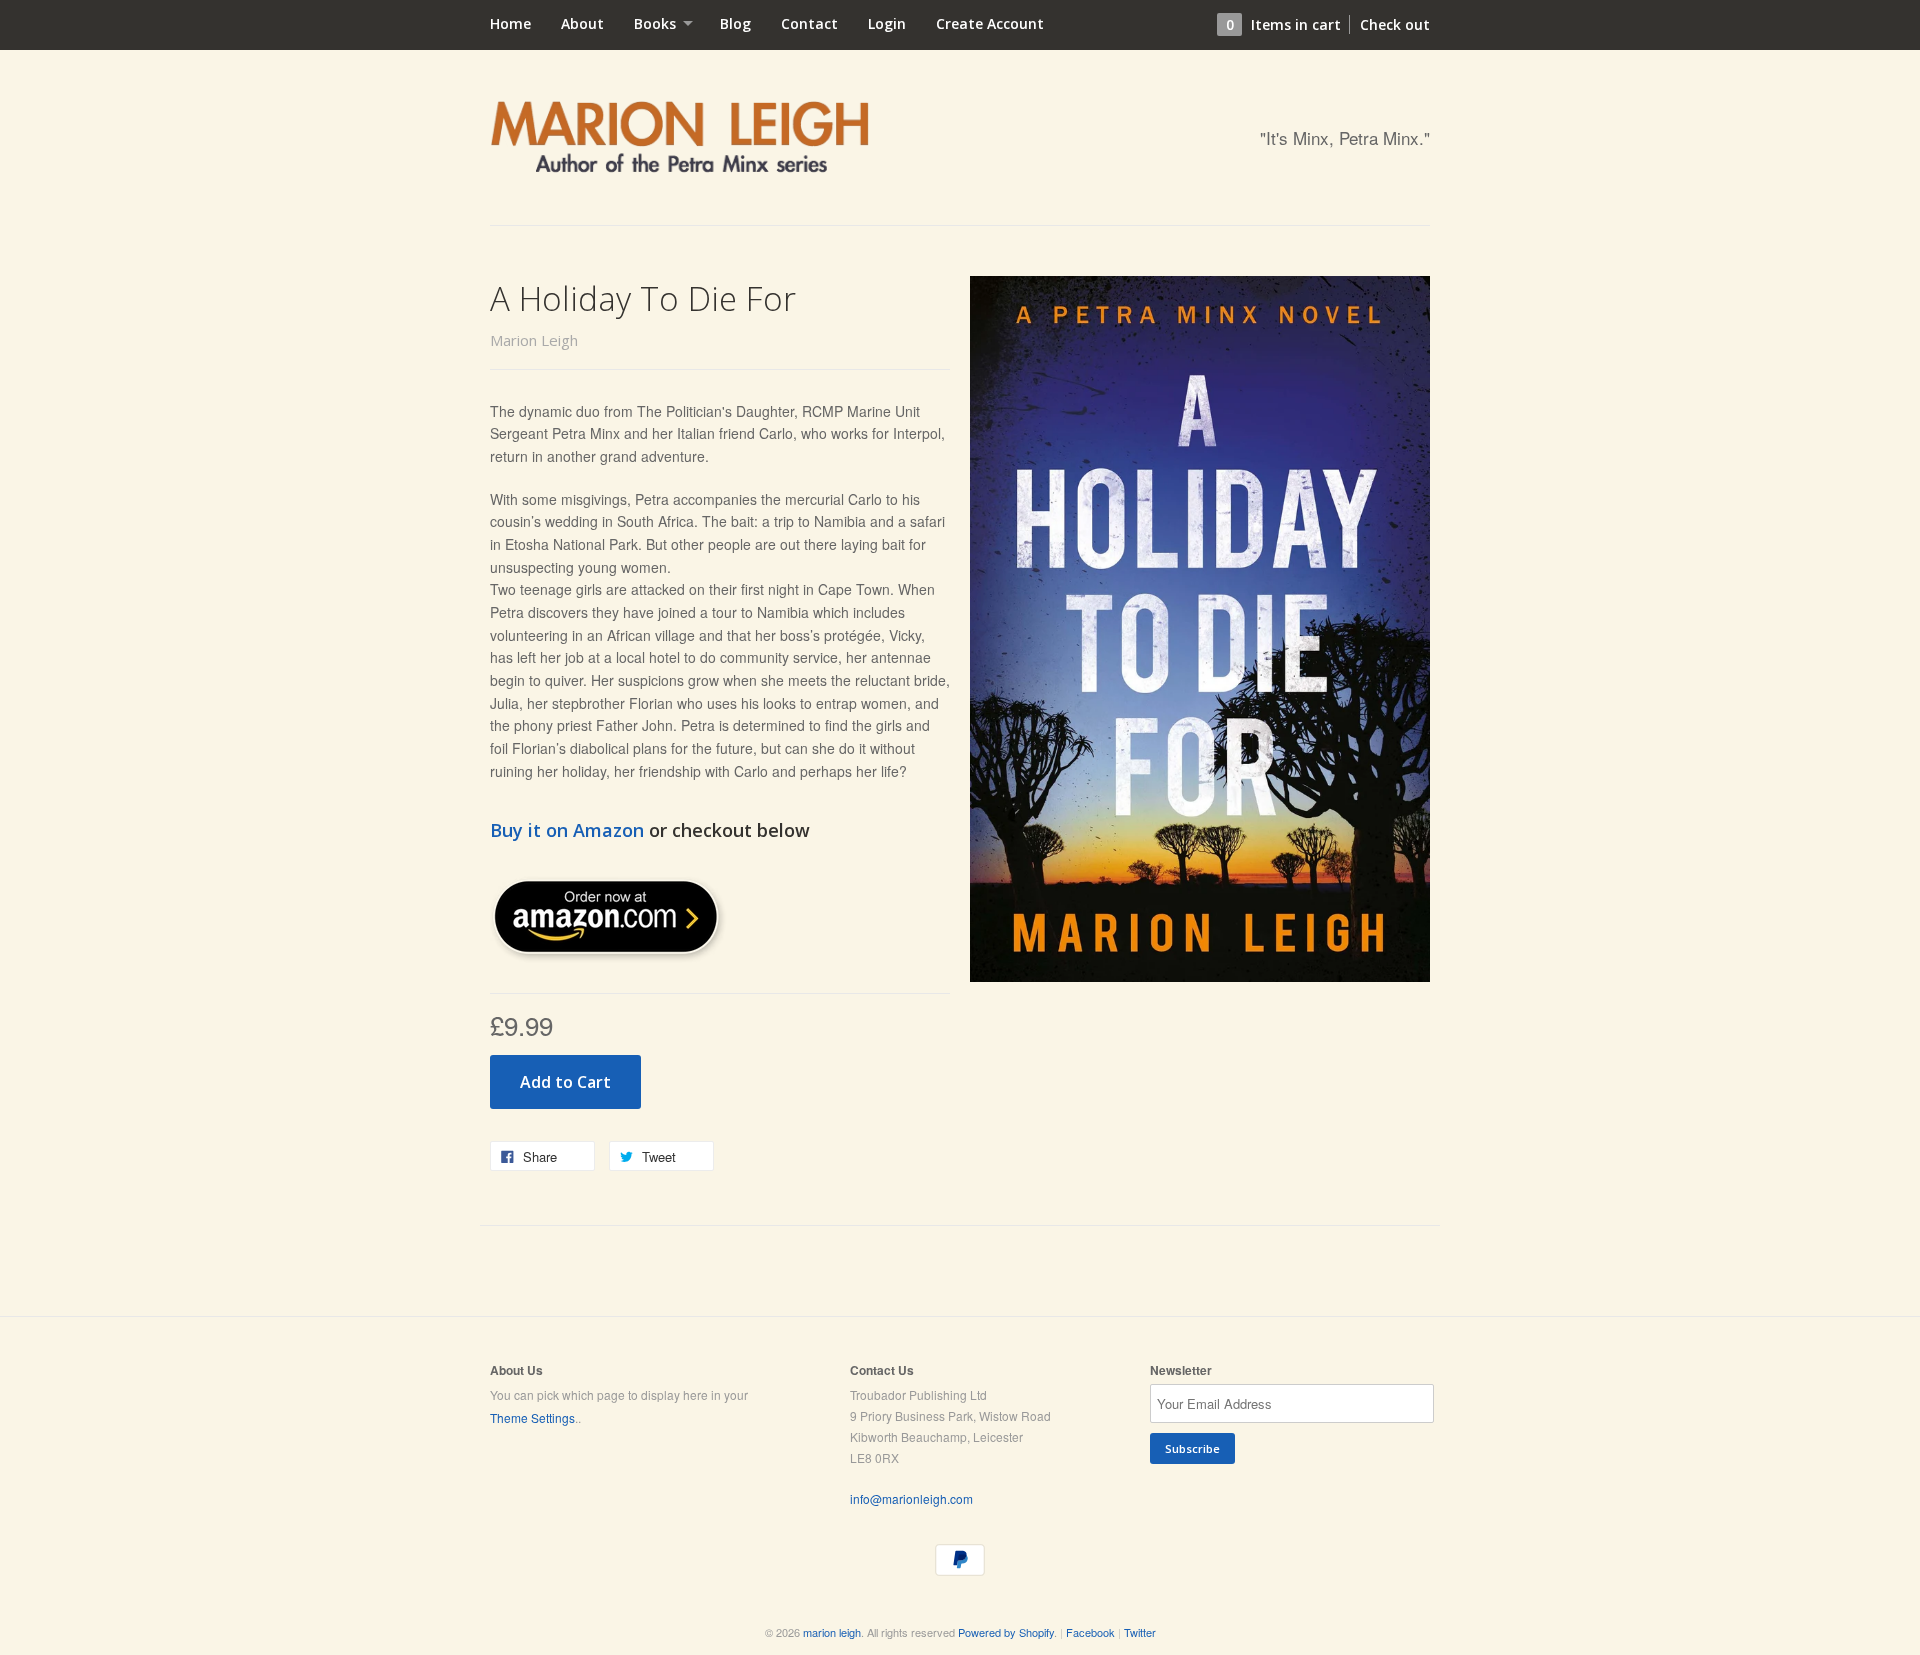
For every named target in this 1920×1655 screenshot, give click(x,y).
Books (657, 23)
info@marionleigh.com (911, 1498)
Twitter (1140, 1632)
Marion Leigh (534, 340)
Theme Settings (532, 1417)
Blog (735, 23)
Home (510, 23)
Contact (809, 23)
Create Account (990, 23)
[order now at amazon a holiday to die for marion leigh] (610, 957)
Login (887, 23)
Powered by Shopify (1006, 1632)
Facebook (1090, 1632)
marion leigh (832, 1632)
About (582, 23)
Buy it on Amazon (567, 830)
